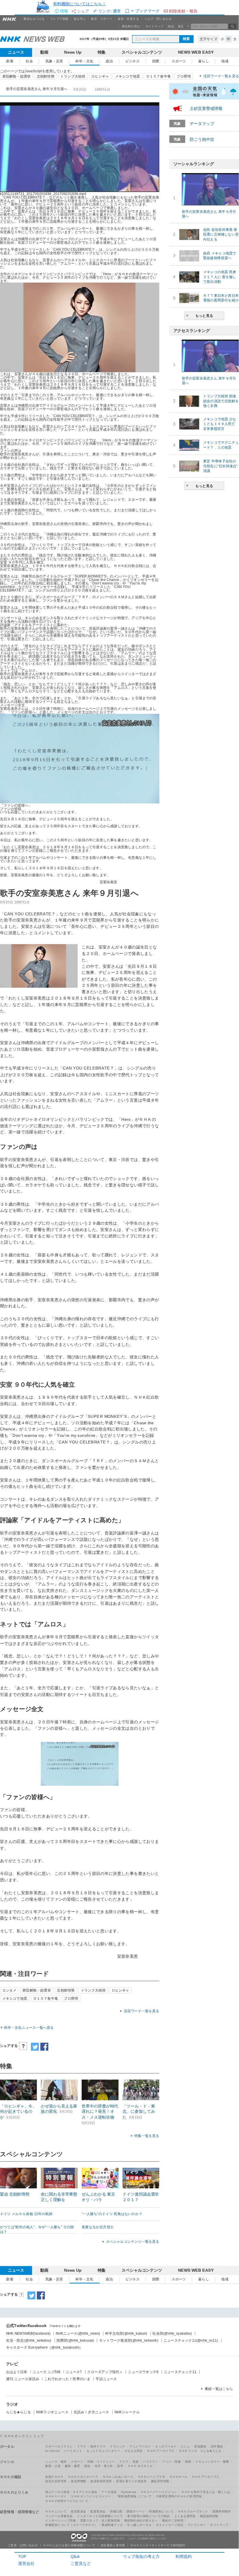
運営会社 (26, 2563)
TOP (22, 2556)
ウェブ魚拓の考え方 (141, 2556)
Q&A (75, 2556)
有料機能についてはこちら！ (80, 4)
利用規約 (184, 2556)
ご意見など (81, 2563)
